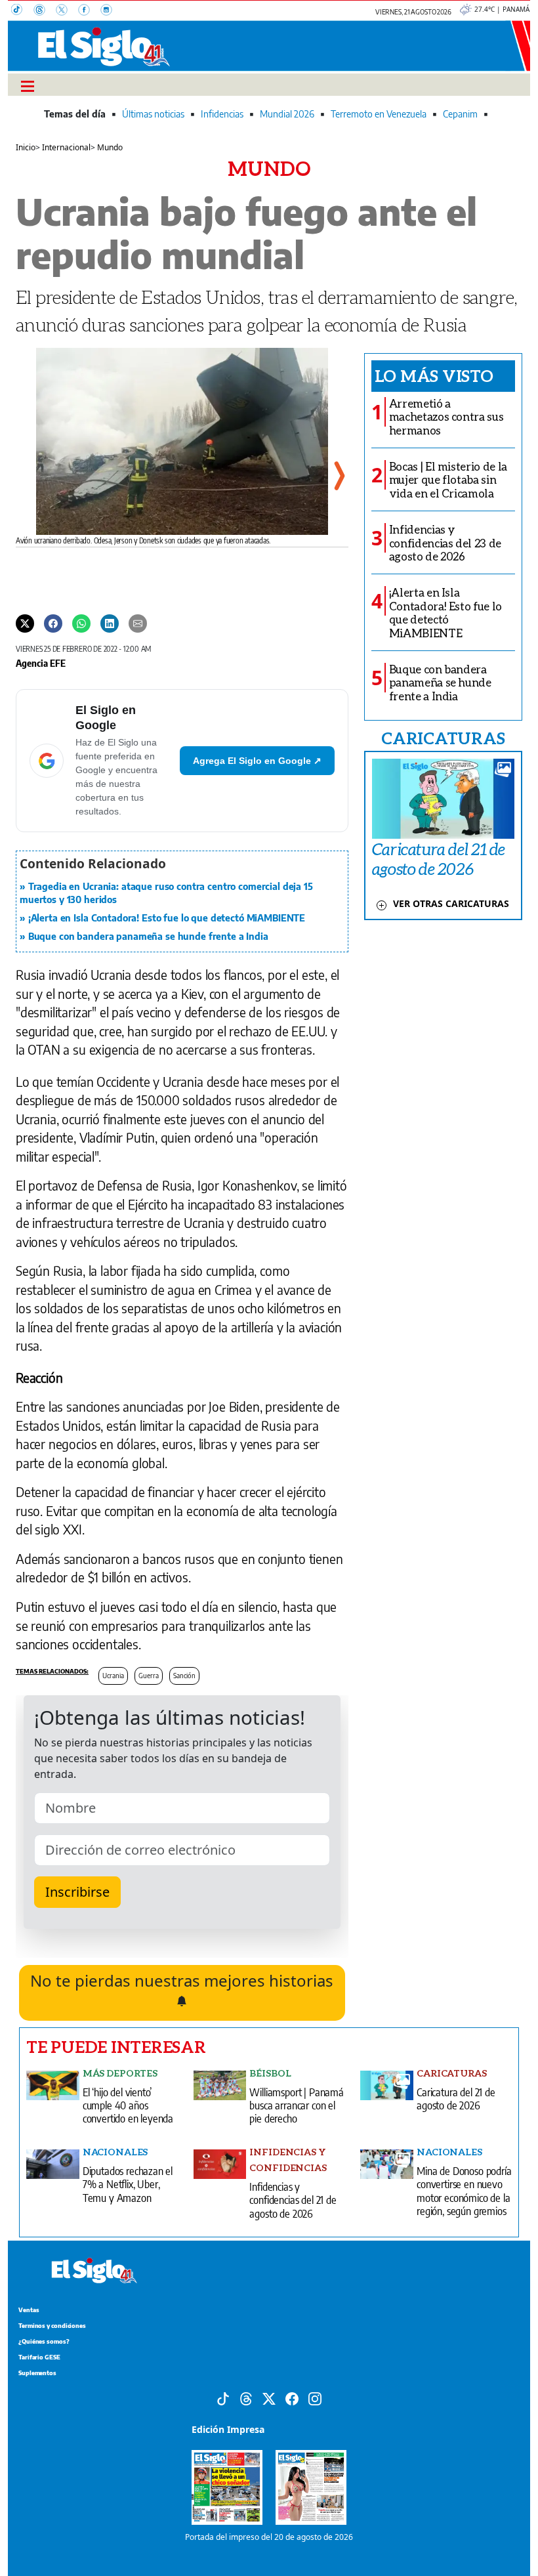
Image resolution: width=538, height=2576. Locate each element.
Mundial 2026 (287, 114)
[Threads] (45, 11)
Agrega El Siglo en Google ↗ (257, 761)
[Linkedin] (110, 623)
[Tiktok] (223, 2397)
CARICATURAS (443, 738)
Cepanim (460, 114)
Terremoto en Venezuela (379, 114)
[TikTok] (22, 11)
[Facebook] (89, 11)
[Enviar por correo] (138, 623)
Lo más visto (434, 375)
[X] (67, 11)
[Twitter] (25, 623)
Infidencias (222, 114)
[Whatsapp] (81, 623)
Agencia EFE (41, 663)
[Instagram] (110, 11)
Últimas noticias (153, 114)
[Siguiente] (339, 476)
